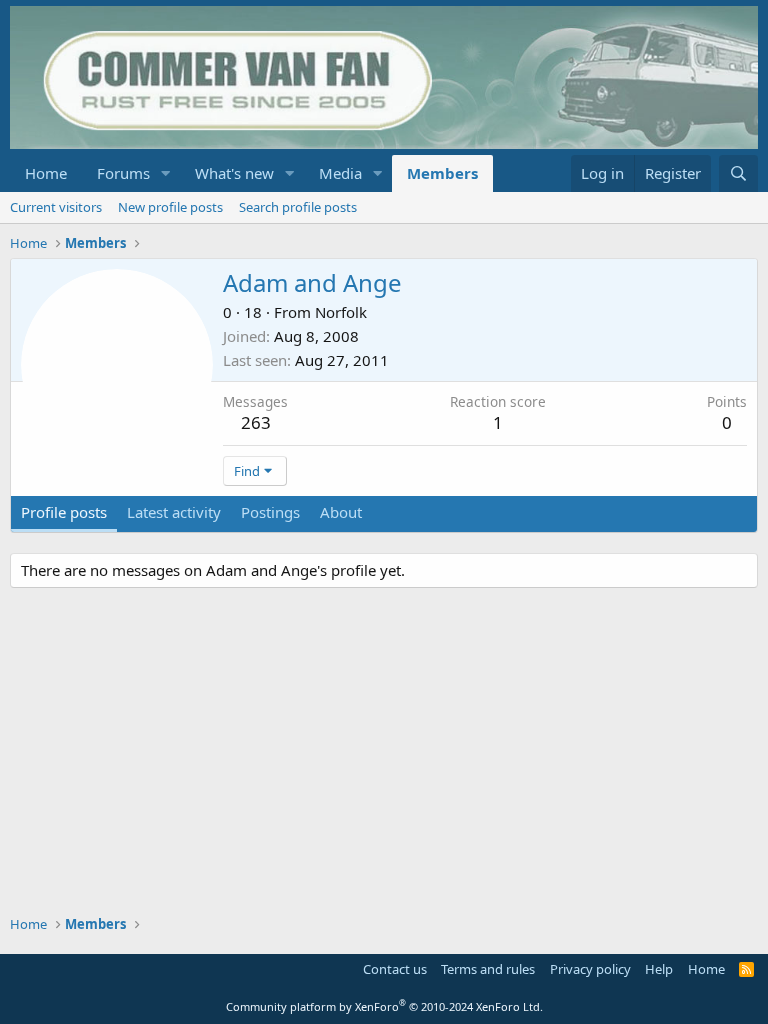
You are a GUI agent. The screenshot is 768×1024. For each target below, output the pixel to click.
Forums (123, 173)
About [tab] (341, 512)
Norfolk (341, 312)
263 (256, 422)
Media (340, 173)
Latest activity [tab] (174, 512)
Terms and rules (488, 969)
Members (442, 173)
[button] (166, 173)
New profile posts (170, 207)
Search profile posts (298, 207)
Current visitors (56, 207)
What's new (234, 173)
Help (659, 969)
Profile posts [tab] (64, 512)
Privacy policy (590, 969)
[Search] (738, 173)
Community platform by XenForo (384, 1006)
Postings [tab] (270, 512)
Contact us (395, 969)
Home (46, 173)
